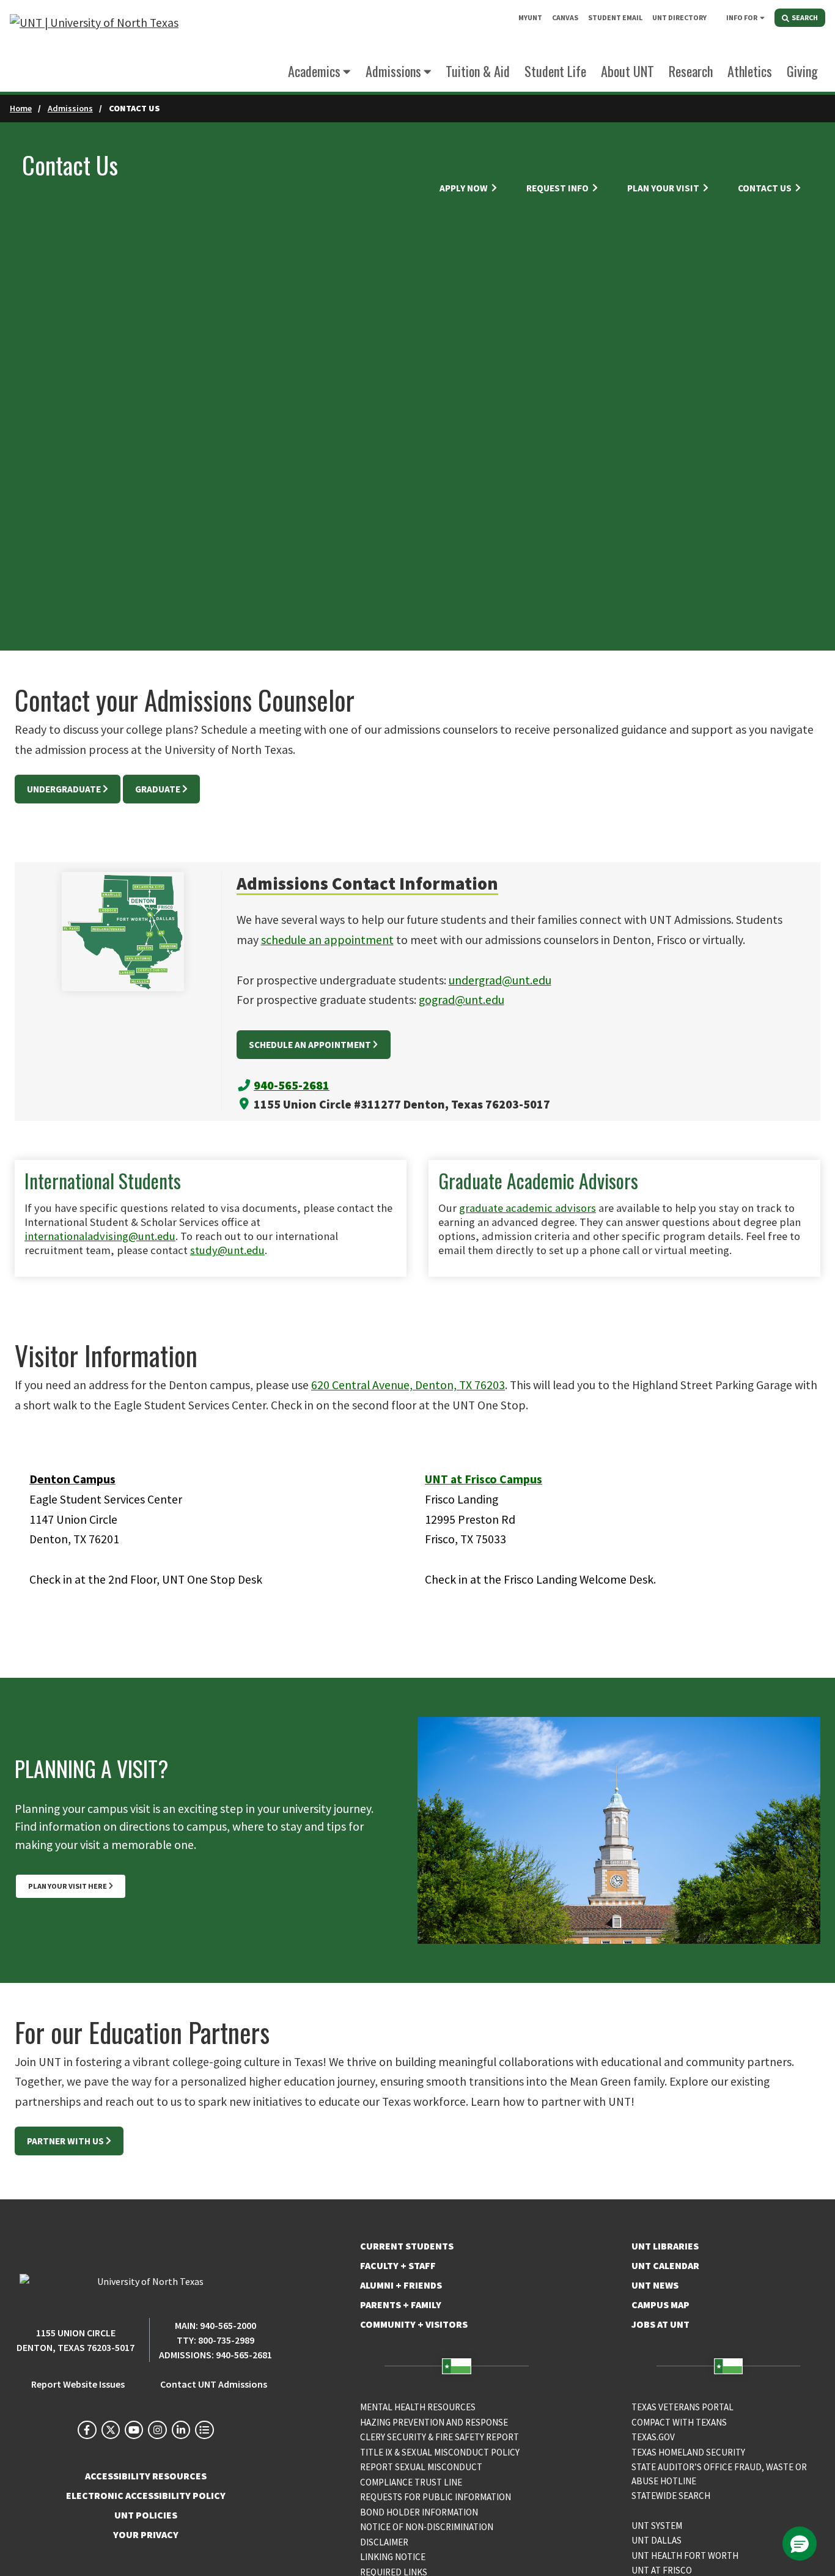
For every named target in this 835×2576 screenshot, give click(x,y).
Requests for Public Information (436, 2497)
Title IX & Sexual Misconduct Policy (440, 2452)
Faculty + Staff (398, 2265)
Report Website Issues (78, 2384)
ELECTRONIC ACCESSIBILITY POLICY (146, 2495)
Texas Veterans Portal (682, 2407)
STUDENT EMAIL (615, 17)
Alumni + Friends (401, 2285)
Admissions (70, 108)
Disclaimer (384, 2542)
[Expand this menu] (762, 17)
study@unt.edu (227, 1250)
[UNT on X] (111, 2430)
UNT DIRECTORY (679, 17)
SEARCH (804, 17)
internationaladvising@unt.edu (100, 1236)
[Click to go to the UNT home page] (94, 46)
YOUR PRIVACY (146, 2534)
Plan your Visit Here (68, 1886)
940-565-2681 (292, 1085)
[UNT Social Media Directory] (204, 2430)
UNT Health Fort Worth (685, 2556)
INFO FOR (742, 17)
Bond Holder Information (419, 2512)
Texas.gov (653, 2437)
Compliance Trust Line (411, 2482)
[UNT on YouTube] (134, 2430)
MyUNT (530, 17)
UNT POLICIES (146, 2515)
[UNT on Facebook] (87, 2430)
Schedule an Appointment (310, 1045)
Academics (314, 71)
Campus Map (660, 2305)
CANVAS (565, 17)
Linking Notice (393, 2557)
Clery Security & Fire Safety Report (440, 2437)
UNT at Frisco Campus (484, 1479)
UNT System (657, 2526)
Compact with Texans (679, 2422)
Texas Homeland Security (688, 2452)
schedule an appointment (327, 940)
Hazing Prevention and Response (434, 2422)
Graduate (158, 789)
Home (21, 108)
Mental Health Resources (418, 2407)
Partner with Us (65, 2141)
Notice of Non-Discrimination (427, 2527)
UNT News (655, 2285)
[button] (800, 2544)
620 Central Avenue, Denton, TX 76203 (408, 1385)
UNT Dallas (657, 2540)
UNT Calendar (665, 2265)
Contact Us (766, 188)
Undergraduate (64, 789)
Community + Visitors (414, 2324)
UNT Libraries (665, 2246)
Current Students (407, 2246)
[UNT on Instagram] (157, 2430)
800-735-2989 (226, 2340)
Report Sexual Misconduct (421, 2467)
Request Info (558, 188)
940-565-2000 (228, 2325)
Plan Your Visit (664, 188)
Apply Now (465, 188)
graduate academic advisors (528, 1208)
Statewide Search (671, 2496)
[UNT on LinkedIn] (181, 2430)
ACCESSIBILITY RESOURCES (146, 2476)
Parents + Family (401, 2305)
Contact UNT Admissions (214, 2384)
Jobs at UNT (660, 2324)
